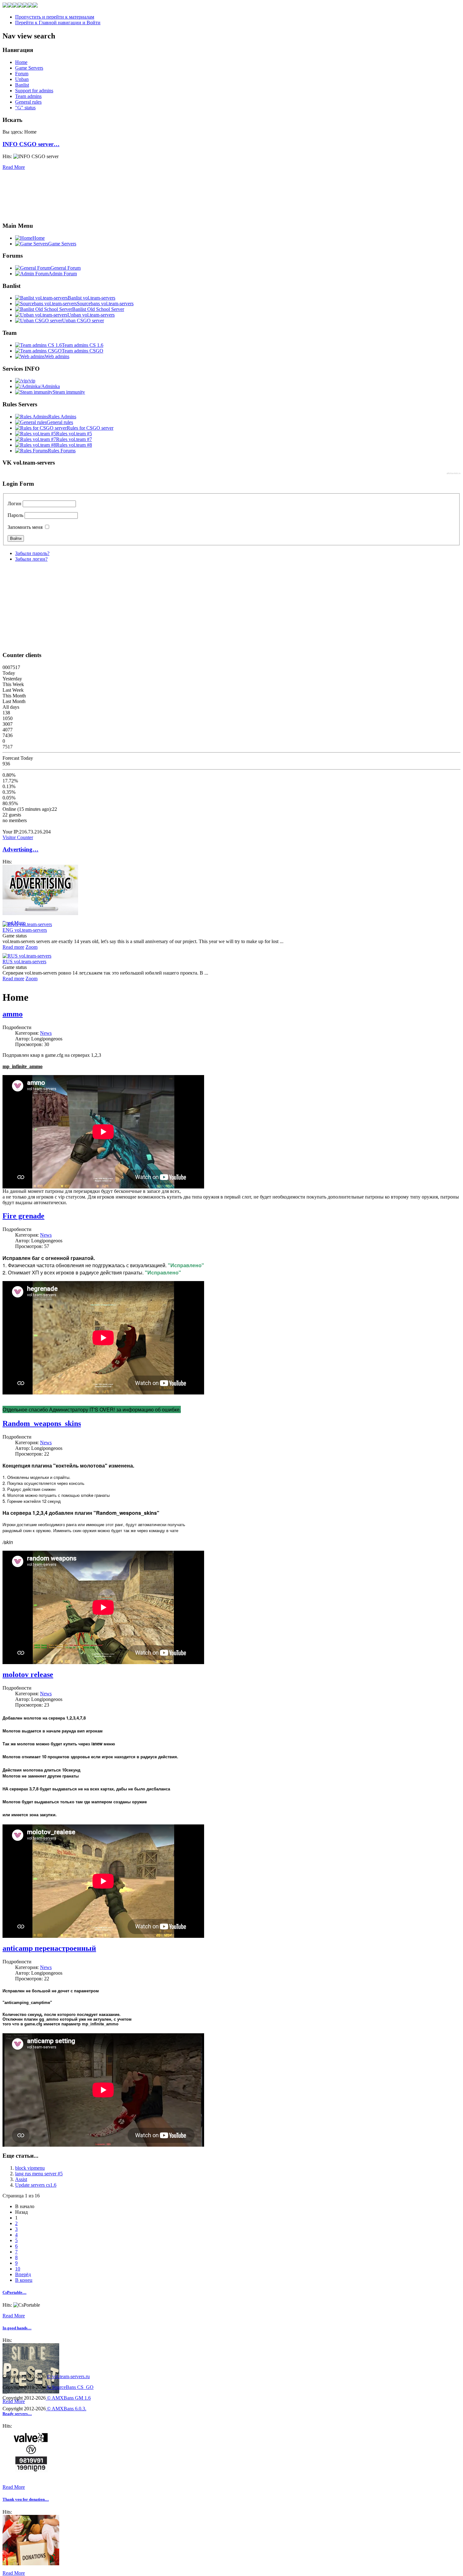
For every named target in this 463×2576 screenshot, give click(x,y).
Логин (14, 504)
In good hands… (17, 2328)
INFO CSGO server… (31, 144)
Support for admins (34, 91)
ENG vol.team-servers (25, 930)
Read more (13, 947)
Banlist (22, 85)
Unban (22, 79)
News (46, 1033)
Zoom (31, 947)
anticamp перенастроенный (49, 1948)
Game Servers (29, 68)
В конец (24, 2280)
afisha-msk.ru (454, 473)
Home (21, 62)
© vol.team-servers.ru (68, 2376)
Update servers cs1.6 (36, 2185)
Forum (22, 74)
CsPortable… (14, 2292)
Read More (14, 167)
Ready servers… (17, 2414)
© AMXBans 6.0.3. (66, 2409)
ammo (13, 1014)
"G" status (25, 108)
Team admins (28, 96)
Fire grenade (23, 1216)
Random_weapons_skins (42, 1423)
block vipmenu (30, 2168)
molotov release (28, 1674)
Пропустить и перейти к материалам (55, 17)
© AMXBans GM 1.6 (68, 2398)
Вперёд (23, 2274)
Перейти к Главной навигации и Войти (58, 23)
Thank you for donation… (26, 2499)
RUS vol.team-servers (24, 962)
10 (18, 2269)
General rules (28, 102)
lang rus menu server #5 (39, 2174)
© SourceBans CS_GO (70, 2387)
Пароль (15, 515)
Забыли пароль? (32, 553)
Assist (21, 2179)
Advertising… (20, 849)
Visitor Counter (18, 837)
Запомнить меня (25, 527)
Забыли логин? (31, 559)
